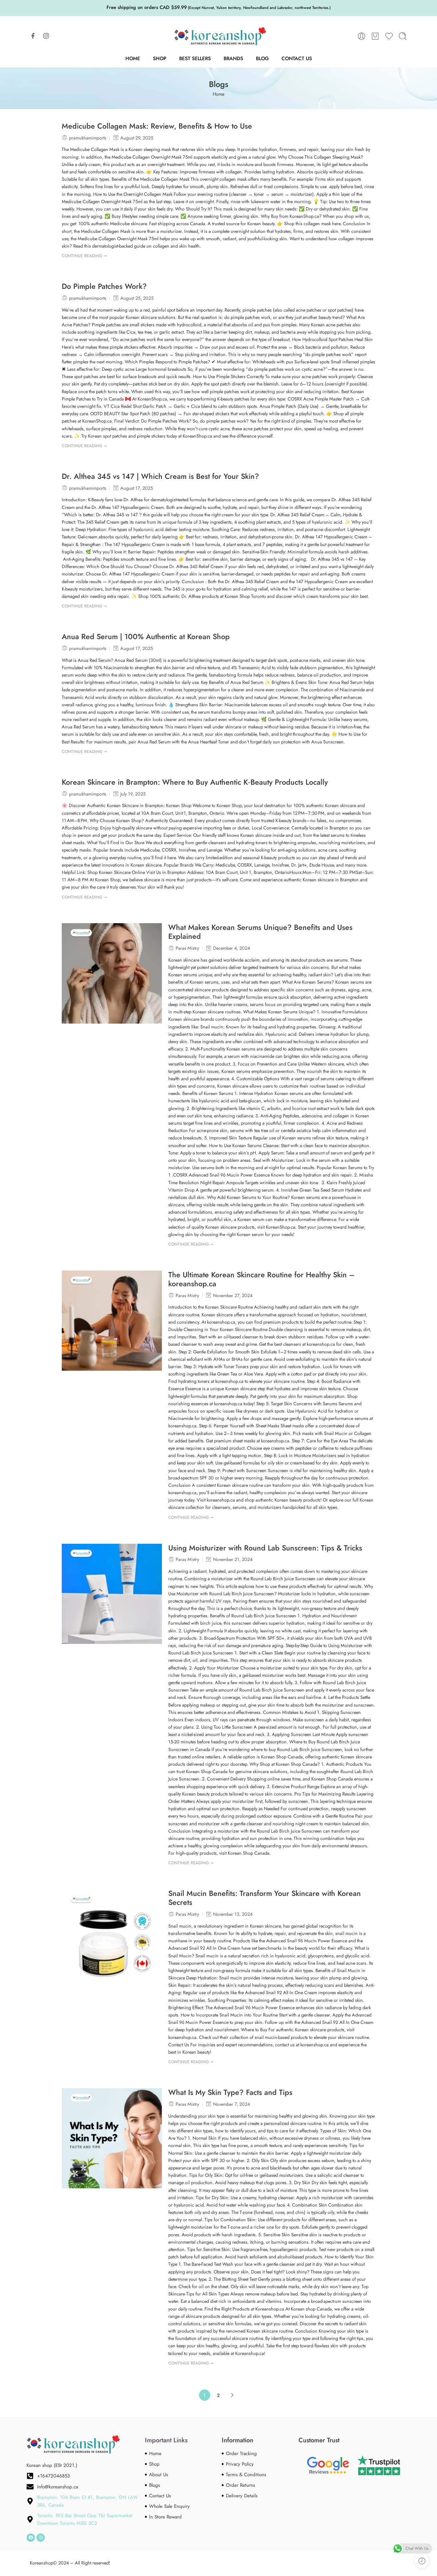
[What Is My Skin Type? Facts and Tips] (112, 2138)
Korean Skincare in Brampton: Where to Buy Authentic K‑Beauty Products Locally (195, 782)
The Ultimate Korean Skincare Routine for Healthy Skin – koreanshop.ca (262, 1280)
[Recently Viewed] (422, 2561)
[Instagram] (41, 2538)
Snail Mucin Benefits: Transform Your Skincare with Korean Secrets (265, 1898)
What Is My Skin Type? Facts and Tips (230, 2093)
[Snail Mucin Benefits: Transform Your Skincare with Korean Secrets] (112, 1939)
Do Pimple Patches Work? (104, 287)
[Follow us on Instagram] (46, 36)
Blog (262, 58)
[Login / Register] (362, 36)
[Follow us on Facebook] (33, 36)
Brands (233, 58)
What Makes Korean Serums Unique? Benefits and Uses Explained (260, 932)
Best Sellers (195, 58)
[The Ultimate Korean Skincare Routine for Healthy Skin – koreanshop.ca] (112, 1321)
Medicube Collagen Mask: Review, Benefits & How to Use (157, 126)
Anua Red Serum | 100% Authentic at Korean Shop (146, 637)
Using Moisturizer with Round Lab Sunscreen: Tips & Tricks (265, 1548)
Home (133, 58)
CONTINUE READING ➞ (84, 256)
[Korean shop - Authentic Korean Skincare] (219, 36)
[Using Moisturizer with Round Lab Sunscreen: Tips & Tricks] (112, 1594)
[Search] (403, 36)
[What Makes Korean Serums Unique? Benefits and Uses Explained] (112, 973)
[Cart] (375, 36)
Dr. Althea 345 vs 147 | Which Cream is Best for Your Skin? (160, 477)
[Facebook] (31, 2538)
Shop (160, 58)
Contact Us (297, 58)
